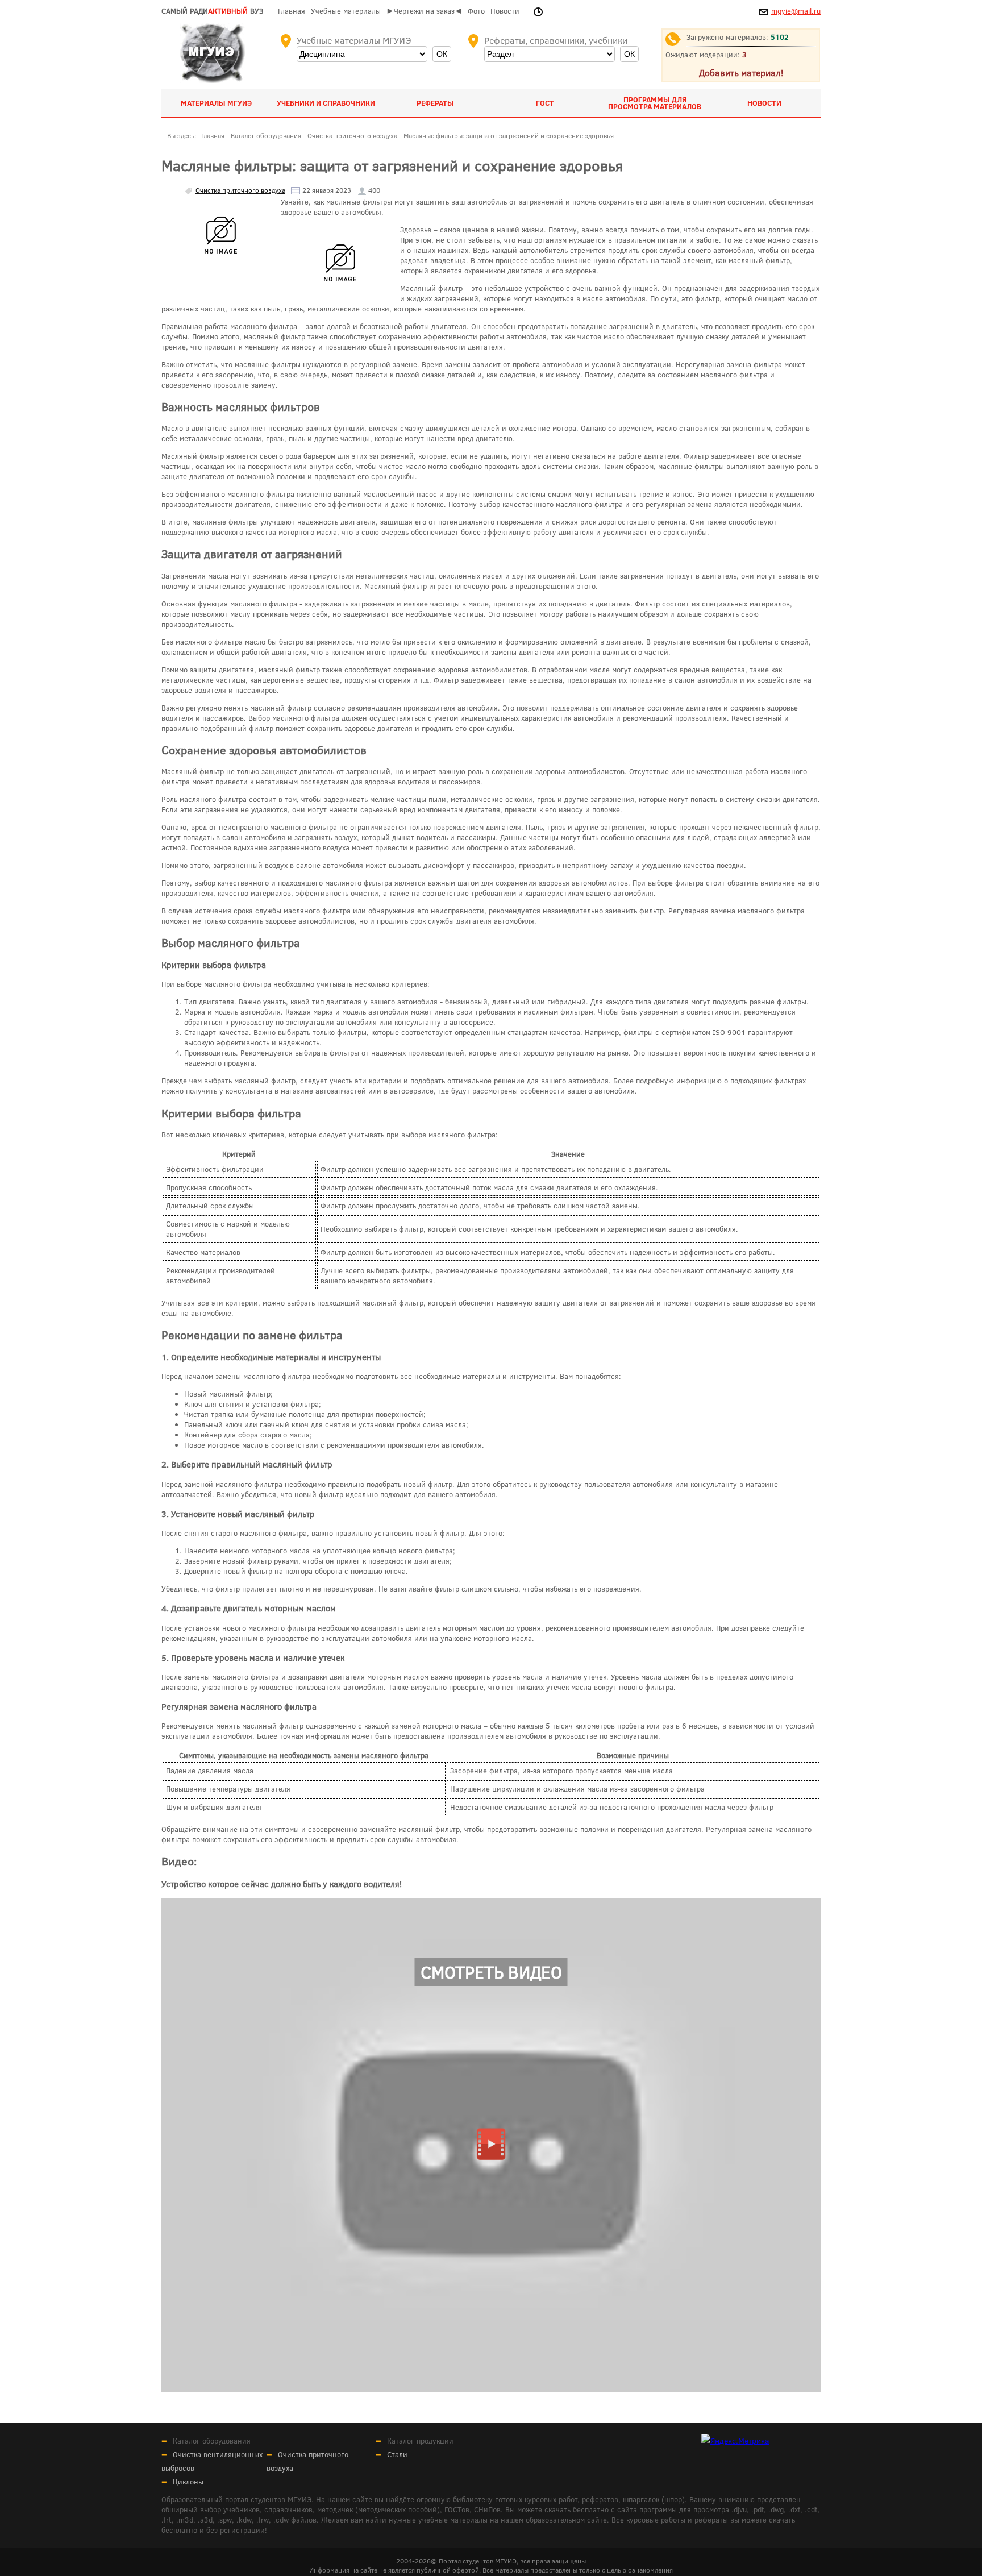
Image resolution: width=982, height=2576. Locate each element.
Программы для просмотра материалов (655, 103)
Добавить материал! (741, 72)
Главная (292, 11)
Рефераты (435, 103)
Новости (505, 11)
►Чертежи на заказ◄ (424, 11)
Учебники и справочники (326, 103)
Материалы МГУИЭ (216, 103)
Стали (397, 2454)
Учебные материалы (346, 11)
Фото (476, 11)
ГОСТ (545, 103)
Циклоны (188, 2482)
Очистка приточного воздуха (240, 190)
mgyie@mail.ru (796, 11)
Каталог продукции (420, 2441)
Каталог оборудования (212, 2441)
